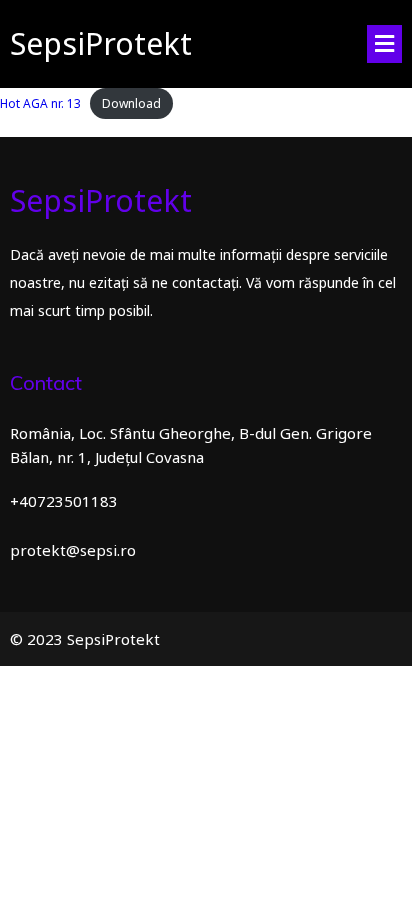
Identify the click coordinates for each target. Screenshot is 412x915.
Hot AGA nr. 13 (40, 103)
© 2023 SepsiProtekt (85, 639)
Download (131, 103)
